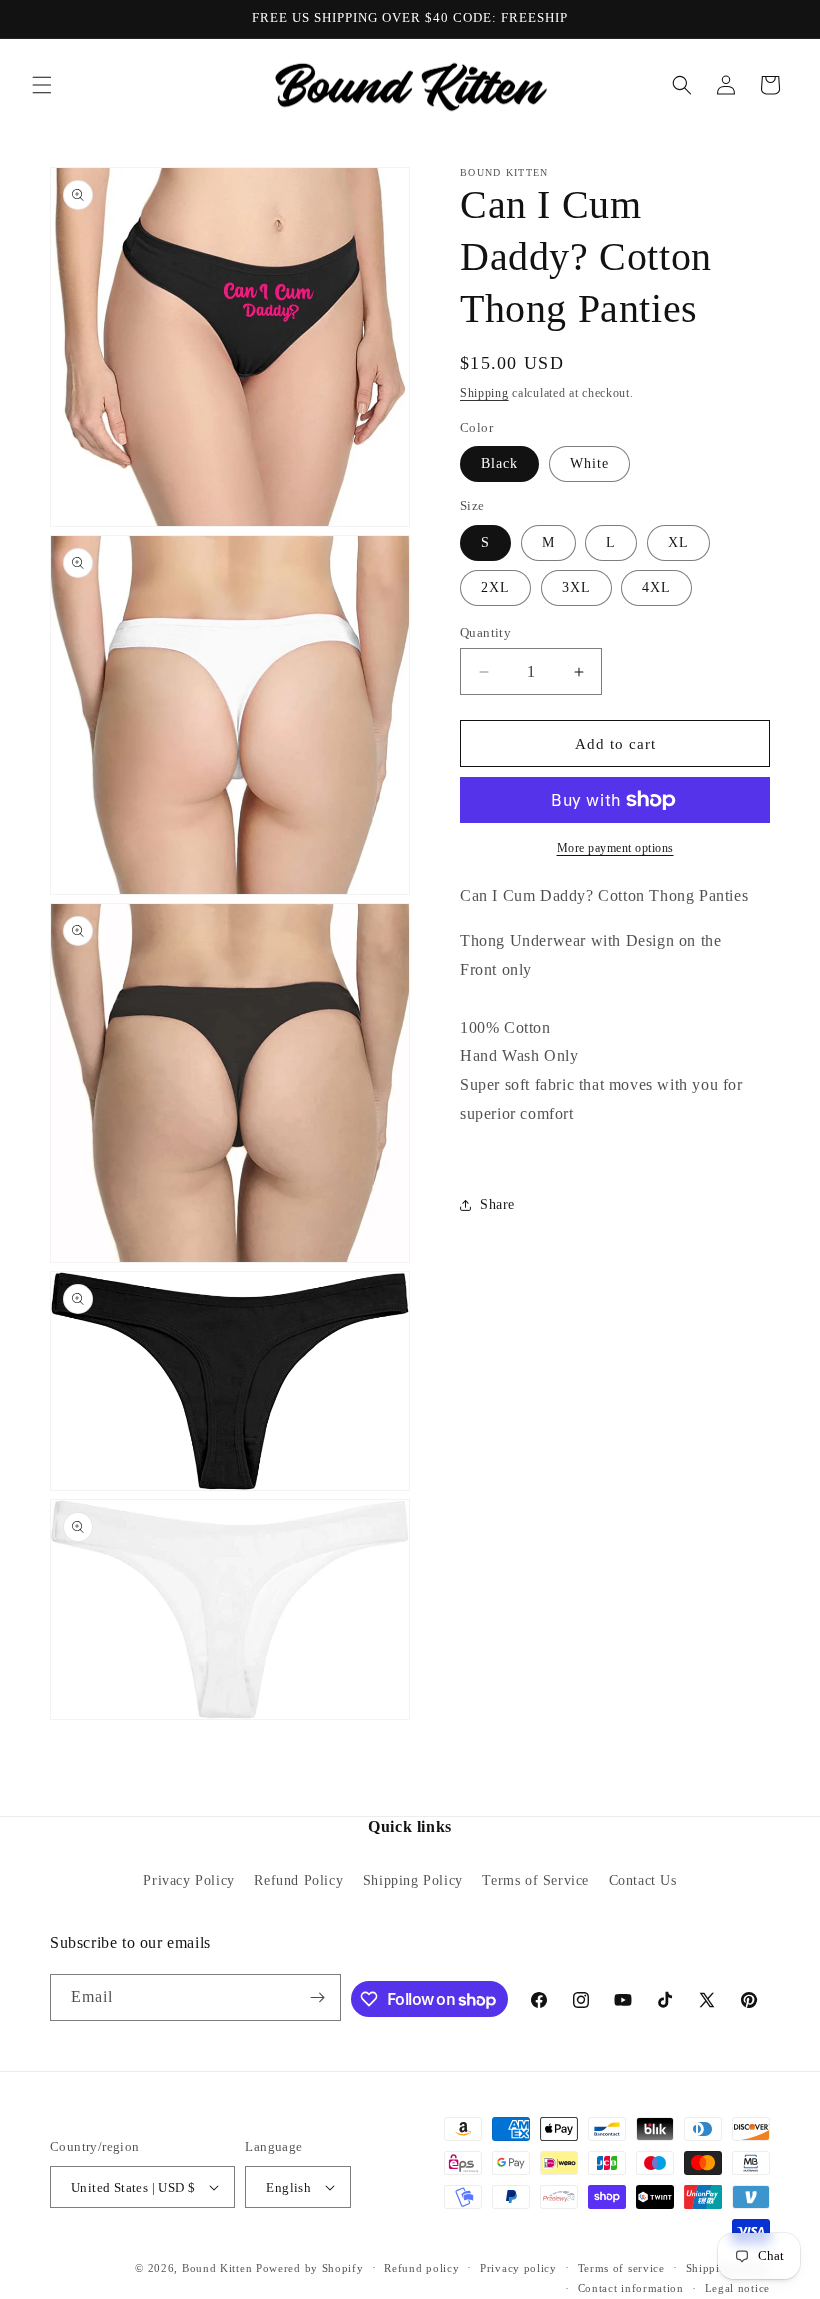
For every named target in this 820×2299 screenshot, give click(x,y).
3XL (576, 587)
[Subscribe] (318, 1997)
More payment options (615, 848)
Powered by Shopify (310, 2268)
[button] (42, 85)
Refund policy (421, 2268)
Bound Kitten (219, 2268)
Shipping (484, 393)
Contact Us (643, 1880)
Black (499, 463)
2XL (495, 587)
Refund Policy (298, 1880)
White (589, 463)
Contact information (631, 2288)
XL (678, 542)
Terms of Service (535, 1880)
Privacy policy (518, 2268)
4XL (656, 587)
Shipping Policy (413, 1880)
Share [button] (497, 1204)
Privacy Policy (188, 1880)
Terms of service (621, 2268)
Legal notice (737, 2288)
